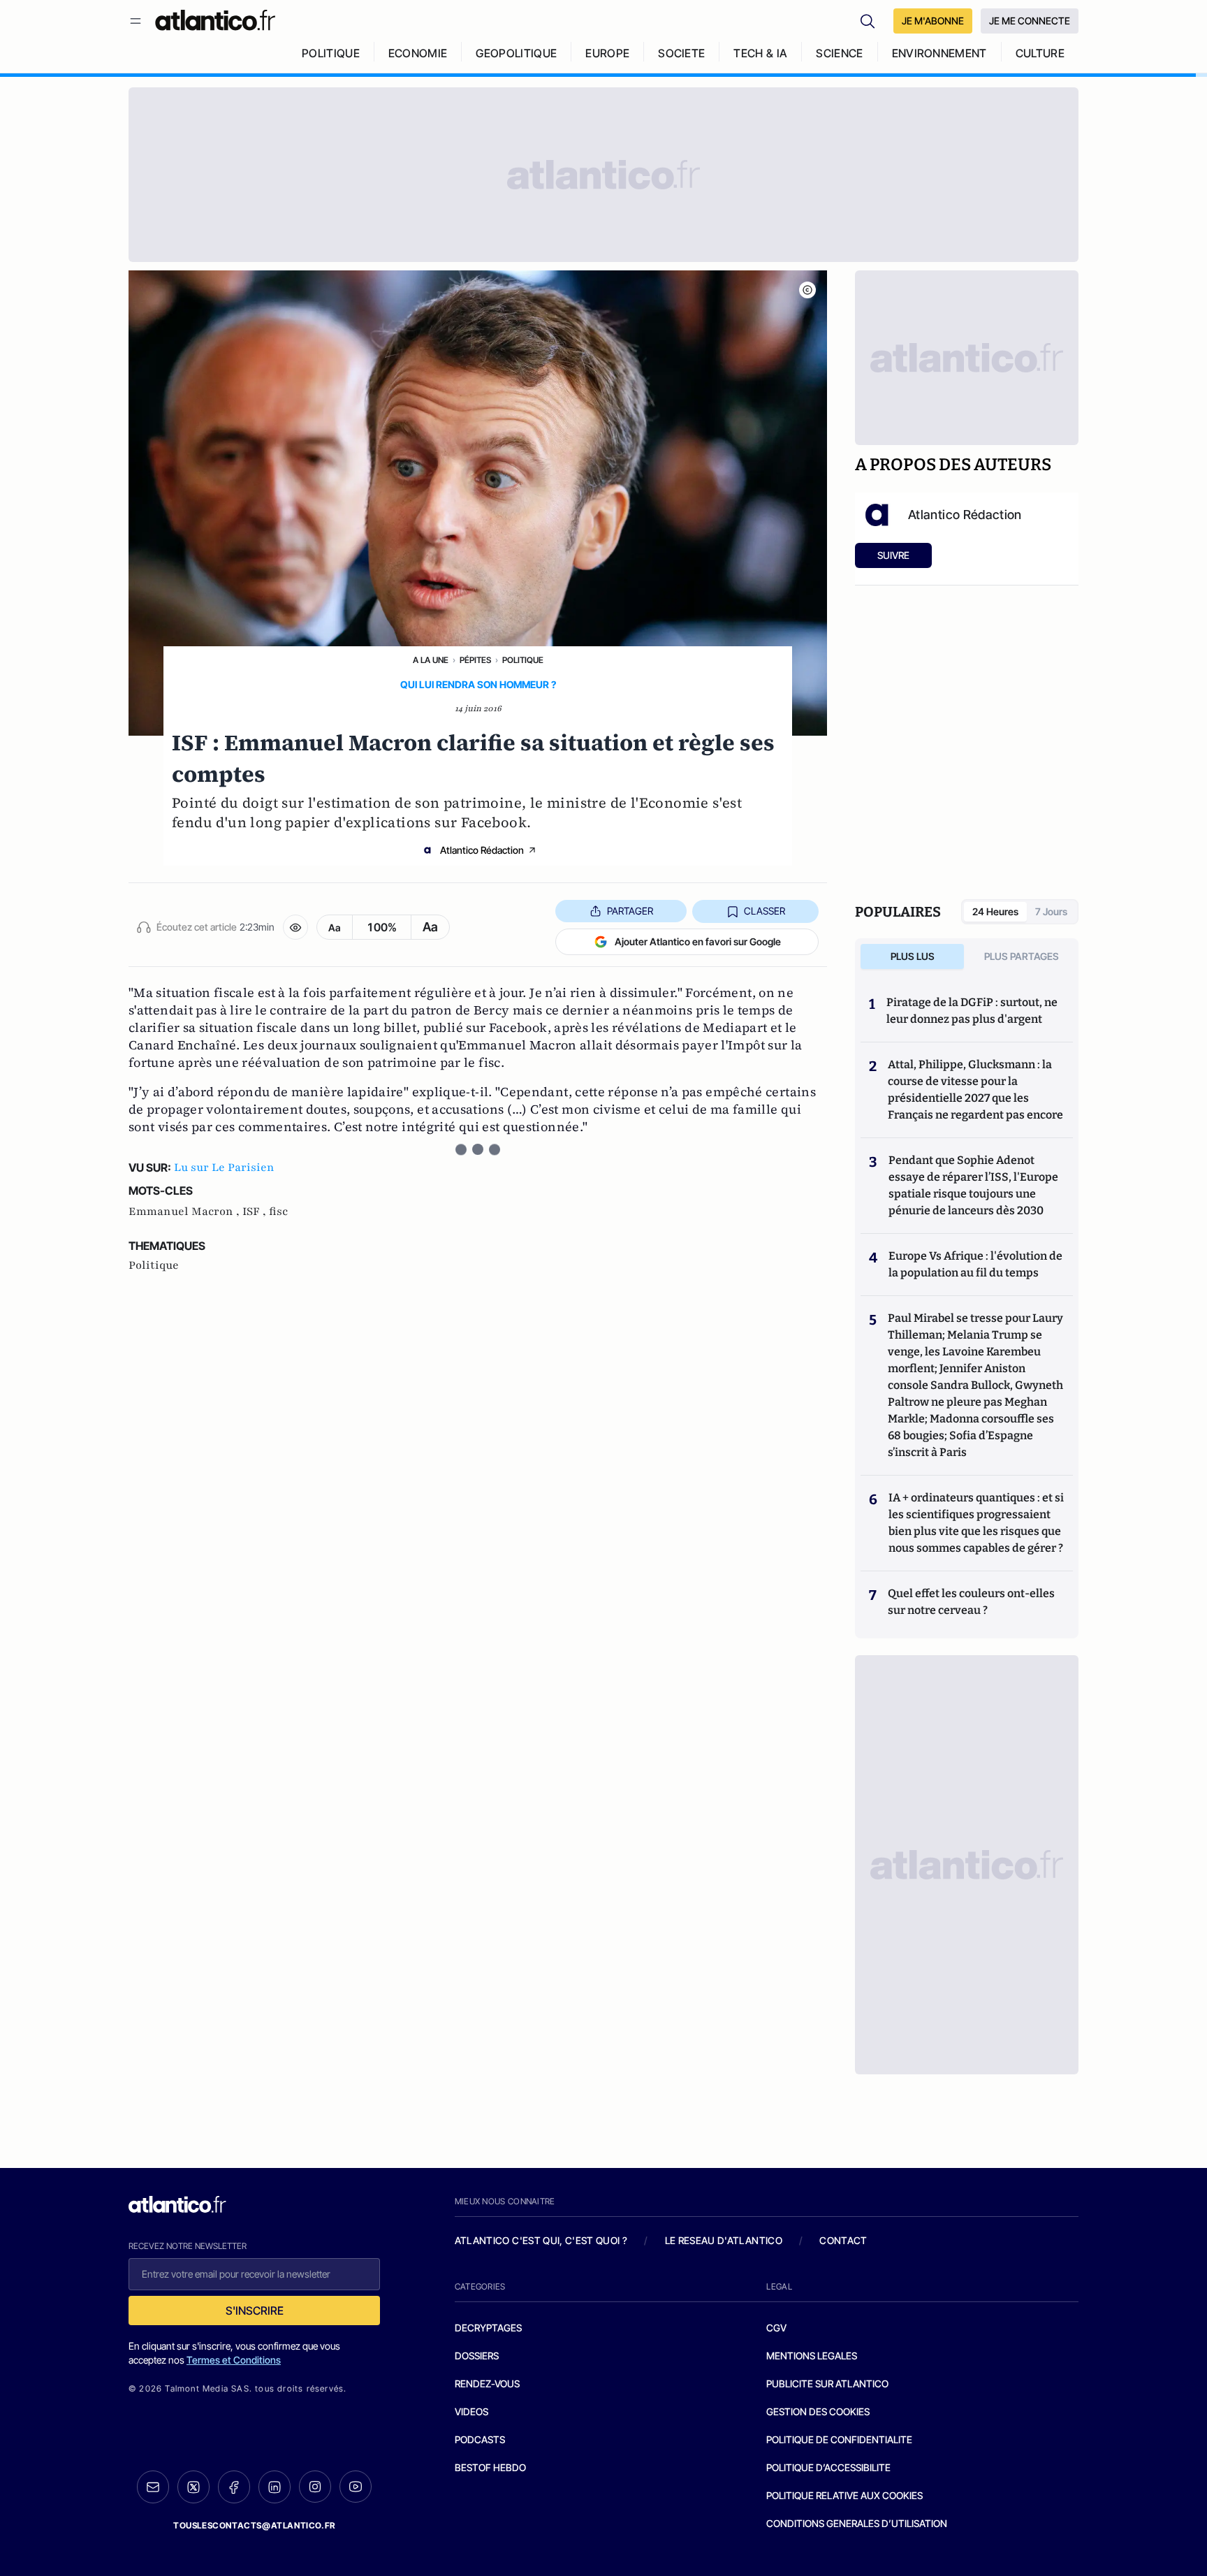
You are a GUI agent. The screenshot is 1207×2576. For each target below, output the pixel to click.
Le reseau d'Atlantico (724, 2240)
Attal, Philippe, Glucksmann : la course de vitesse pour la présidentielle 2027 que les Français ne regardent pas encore (975, 1090)
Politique (523, 660)
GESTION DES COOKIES (818, 2411)
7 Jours (1051, 911)
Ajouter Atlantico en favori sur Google (698, 941)
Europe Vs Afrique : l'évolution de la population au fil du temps (975, 1264)
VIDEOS (471, 2411)
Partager (630, 911)
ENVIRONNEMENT (939, 53)
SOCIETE (681, 53)
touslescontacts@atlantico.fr (254, 2525)
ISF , (256, 1211)
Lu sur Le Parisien (224, 1167)
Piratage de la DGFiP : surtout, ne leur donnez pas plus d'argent (972, 1011)
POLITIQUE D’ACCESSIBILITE (828, 2467)
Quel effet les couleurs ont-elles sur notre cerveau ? (971, 1602)
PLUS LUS (913, 956)
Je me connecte (1030, 21)
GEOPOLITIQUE (516, 53)
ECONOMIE (418, 53)
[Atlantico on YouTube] (356, 2487)
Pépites (475, 660)
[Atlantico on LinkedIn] (275, 2487)
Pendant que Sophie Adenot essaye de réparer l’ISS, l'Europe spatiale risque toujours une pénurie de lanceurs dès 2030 (973, 1185)
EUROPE (607, 53)
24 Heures (995, 911)
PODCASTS (480, 2439)
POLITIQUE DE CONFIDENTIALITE (839, 2439)
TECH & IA (760, 53)
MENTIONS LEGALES (812, 2356)
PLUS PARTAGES (1022, 956)
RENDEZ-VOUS (487, 2384)
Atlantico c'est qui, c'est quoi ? (541, 2240)
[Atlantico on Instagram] (315, 2487)
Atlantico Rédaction (482, 850)
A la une (431, 660)
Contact (843, 2240)
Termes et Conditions (234, 2360)
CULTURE (1040, 53)
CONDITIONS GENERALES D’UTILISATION (857, 2523)
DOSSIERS (477, 2356)
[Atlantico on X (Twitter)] (193, 2487)
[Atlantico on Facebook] (234, 2487)
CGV (776, 2328)
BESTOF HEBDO (490, 2467)
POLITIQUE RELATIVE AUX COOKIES (844, 2495)
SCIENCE (839, 53)
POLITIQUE (331, 53)
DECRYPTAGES (488, 2328)
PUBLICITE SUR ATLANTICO (827, 2384)
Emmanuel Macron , (185, 1211)
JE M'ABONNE (933, 21)
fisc (278, 1211)
